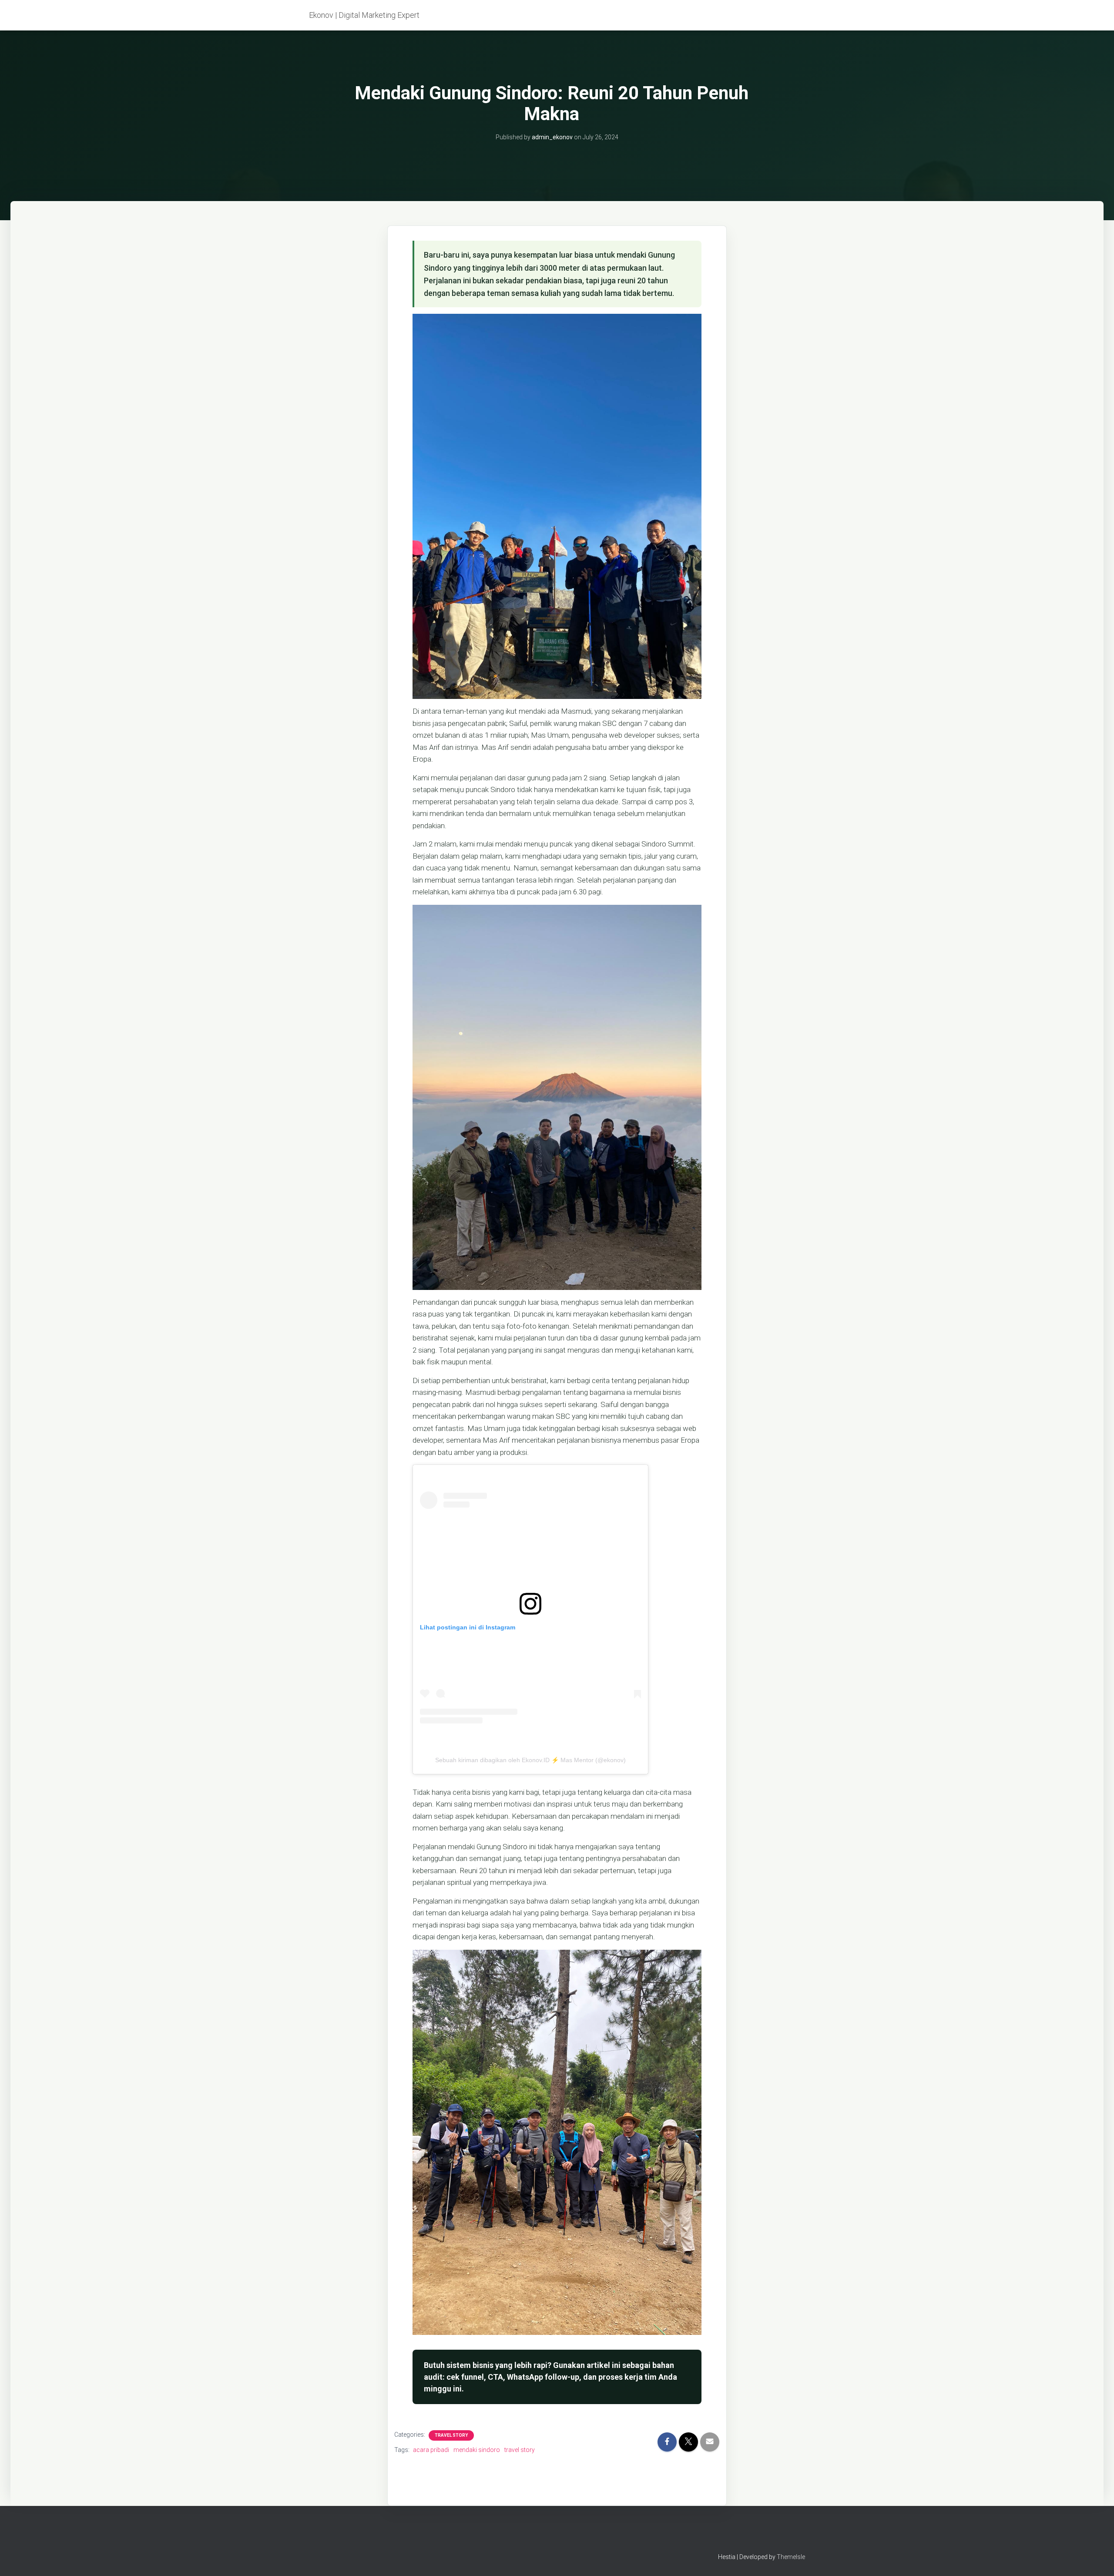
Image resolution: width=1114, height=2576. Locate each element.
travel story (520, 2450)
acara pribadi (431, 2450)
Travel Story (451, 2435)
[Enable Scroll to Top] (1097, 2559)
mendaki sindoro (477, 2450)
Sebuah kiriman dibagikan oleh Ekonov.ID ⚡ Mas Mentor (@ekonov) (530, 1760)
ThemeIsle (791, 2557)
